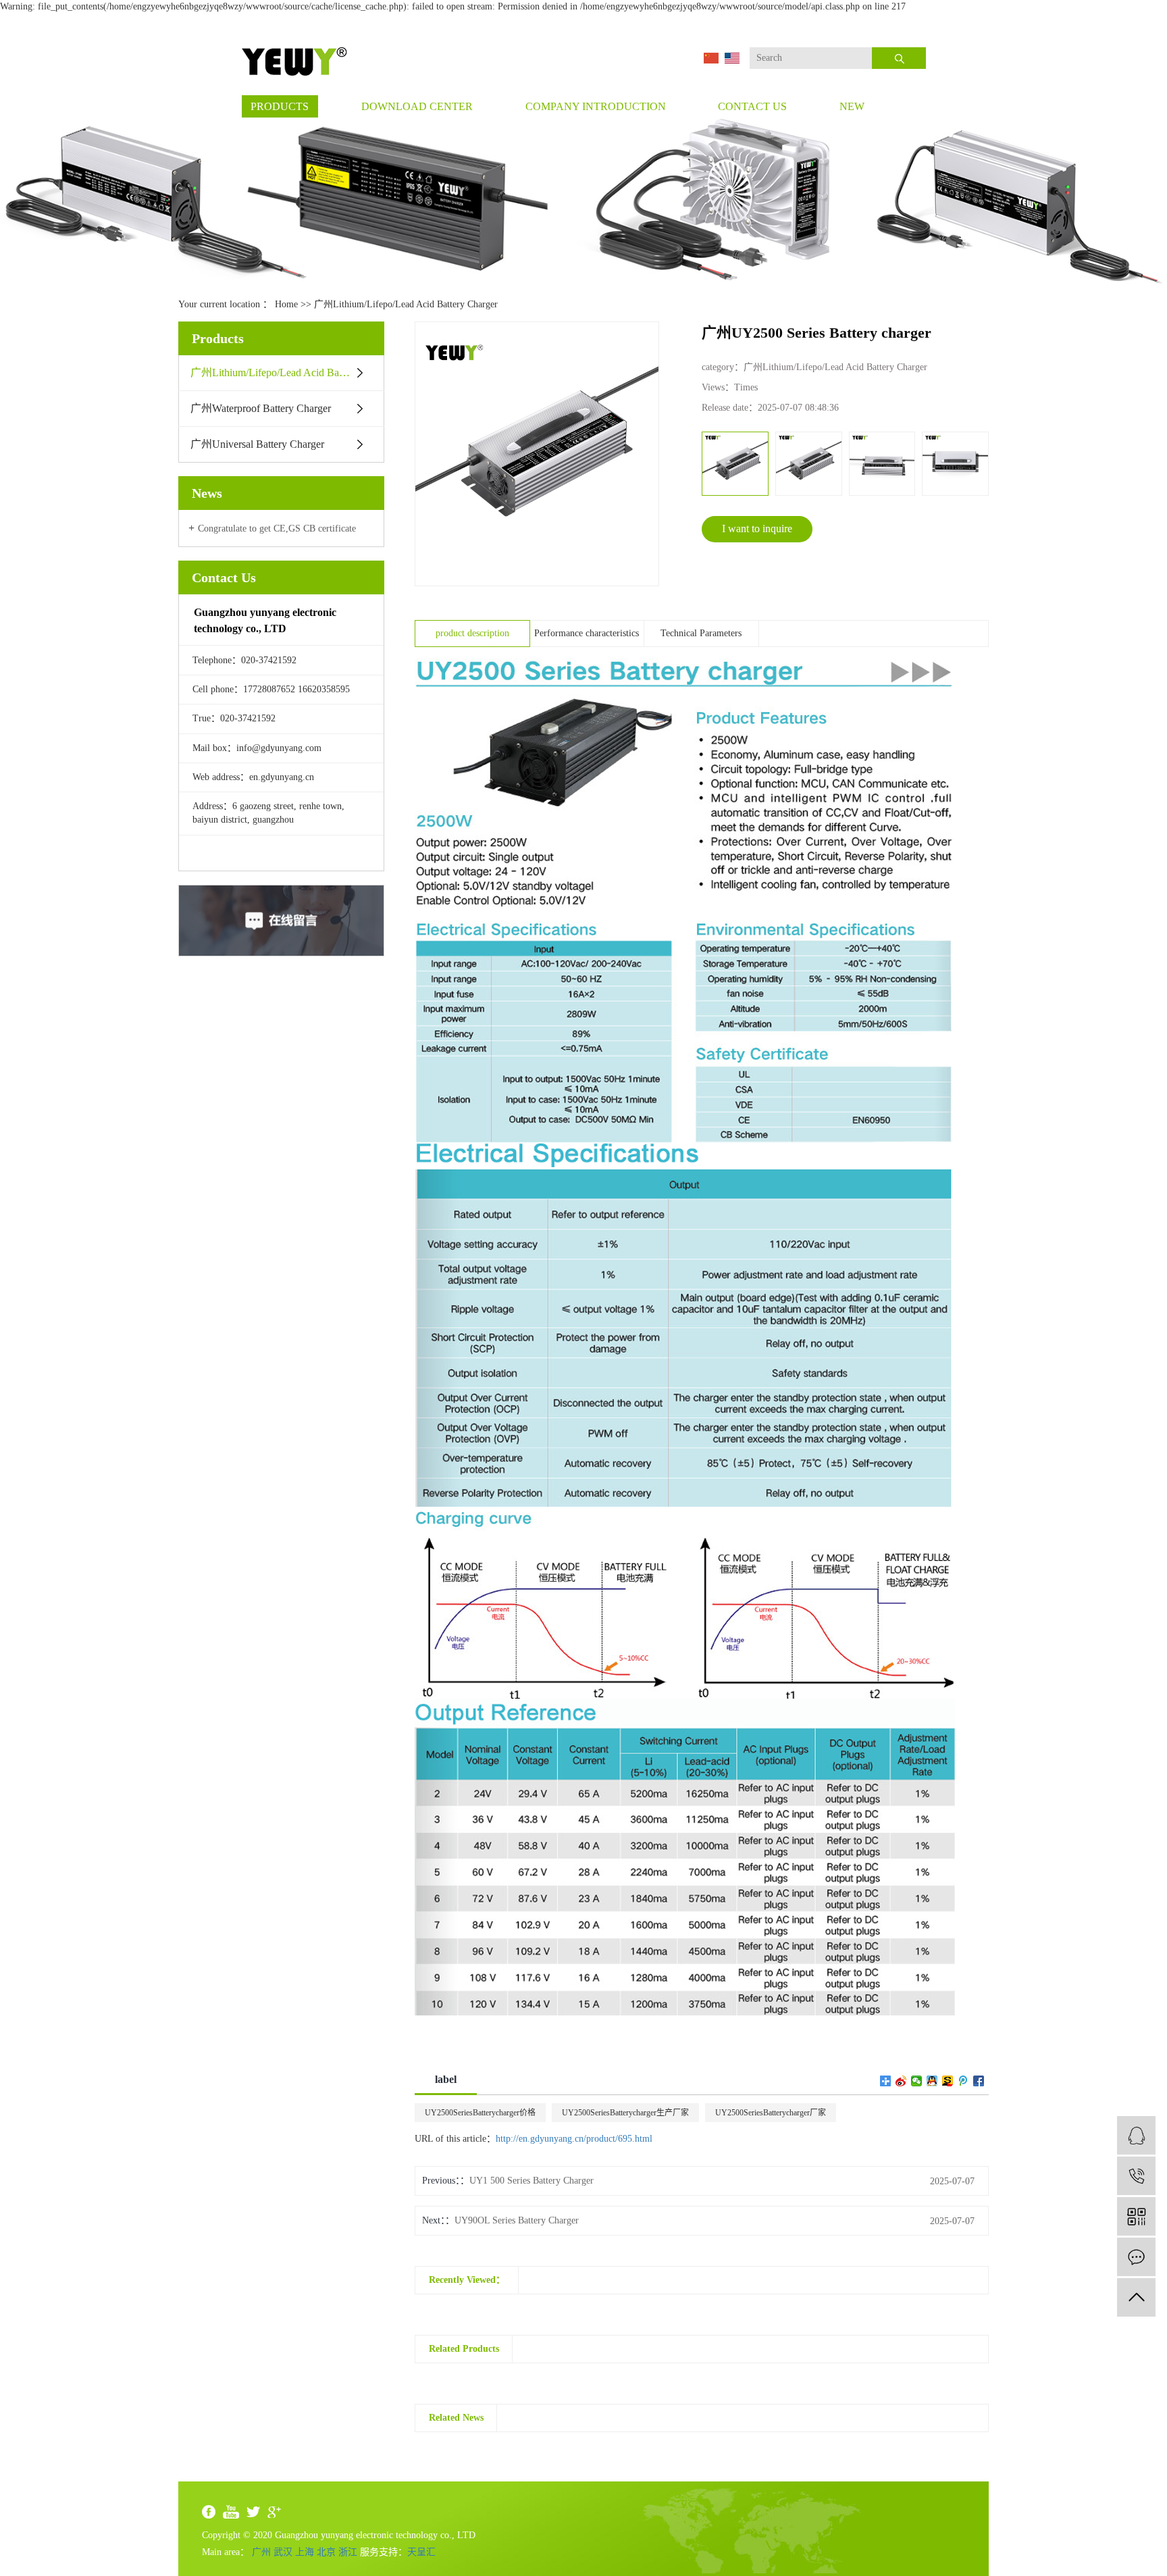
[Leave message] (1136, 2257)
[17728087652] (1136, 2176)
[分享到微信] (917, 2081)
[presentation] (711, 464)
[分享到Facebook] (979, 2081)
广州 (261, 2552)
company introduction (596, 106)
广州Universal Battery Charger (257, 444)
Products (280, 106)
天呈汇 (421, 2552)
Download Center (417, 106)
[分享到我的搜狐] (948, 2081)
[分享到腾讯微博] (963, 2081)
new (852, 106)
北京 (326, 2552)
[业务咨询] (1136, 2135)
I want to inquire (757, 529)
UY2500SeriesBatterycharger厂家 (771, 2113)
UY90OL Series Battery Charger (517, 2220)
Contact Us (752, 106)
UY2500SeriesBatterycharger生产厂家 (625, 2113)
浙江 (348, 2552)
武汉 (283, 2552)
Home (286, 304)
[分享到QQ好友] (932, 2081)
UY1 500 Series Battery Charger (531, 2181)
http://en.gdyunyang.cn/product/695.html (574, 2139)
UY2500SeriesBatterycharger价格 (480, 2113)
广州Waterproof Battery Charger (261, 408)
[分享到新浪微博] (901, 2081)
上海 (305, 2552)
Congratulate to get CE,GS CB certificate (277, 529)
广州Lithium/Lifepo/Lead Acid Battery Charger (406, 304)
